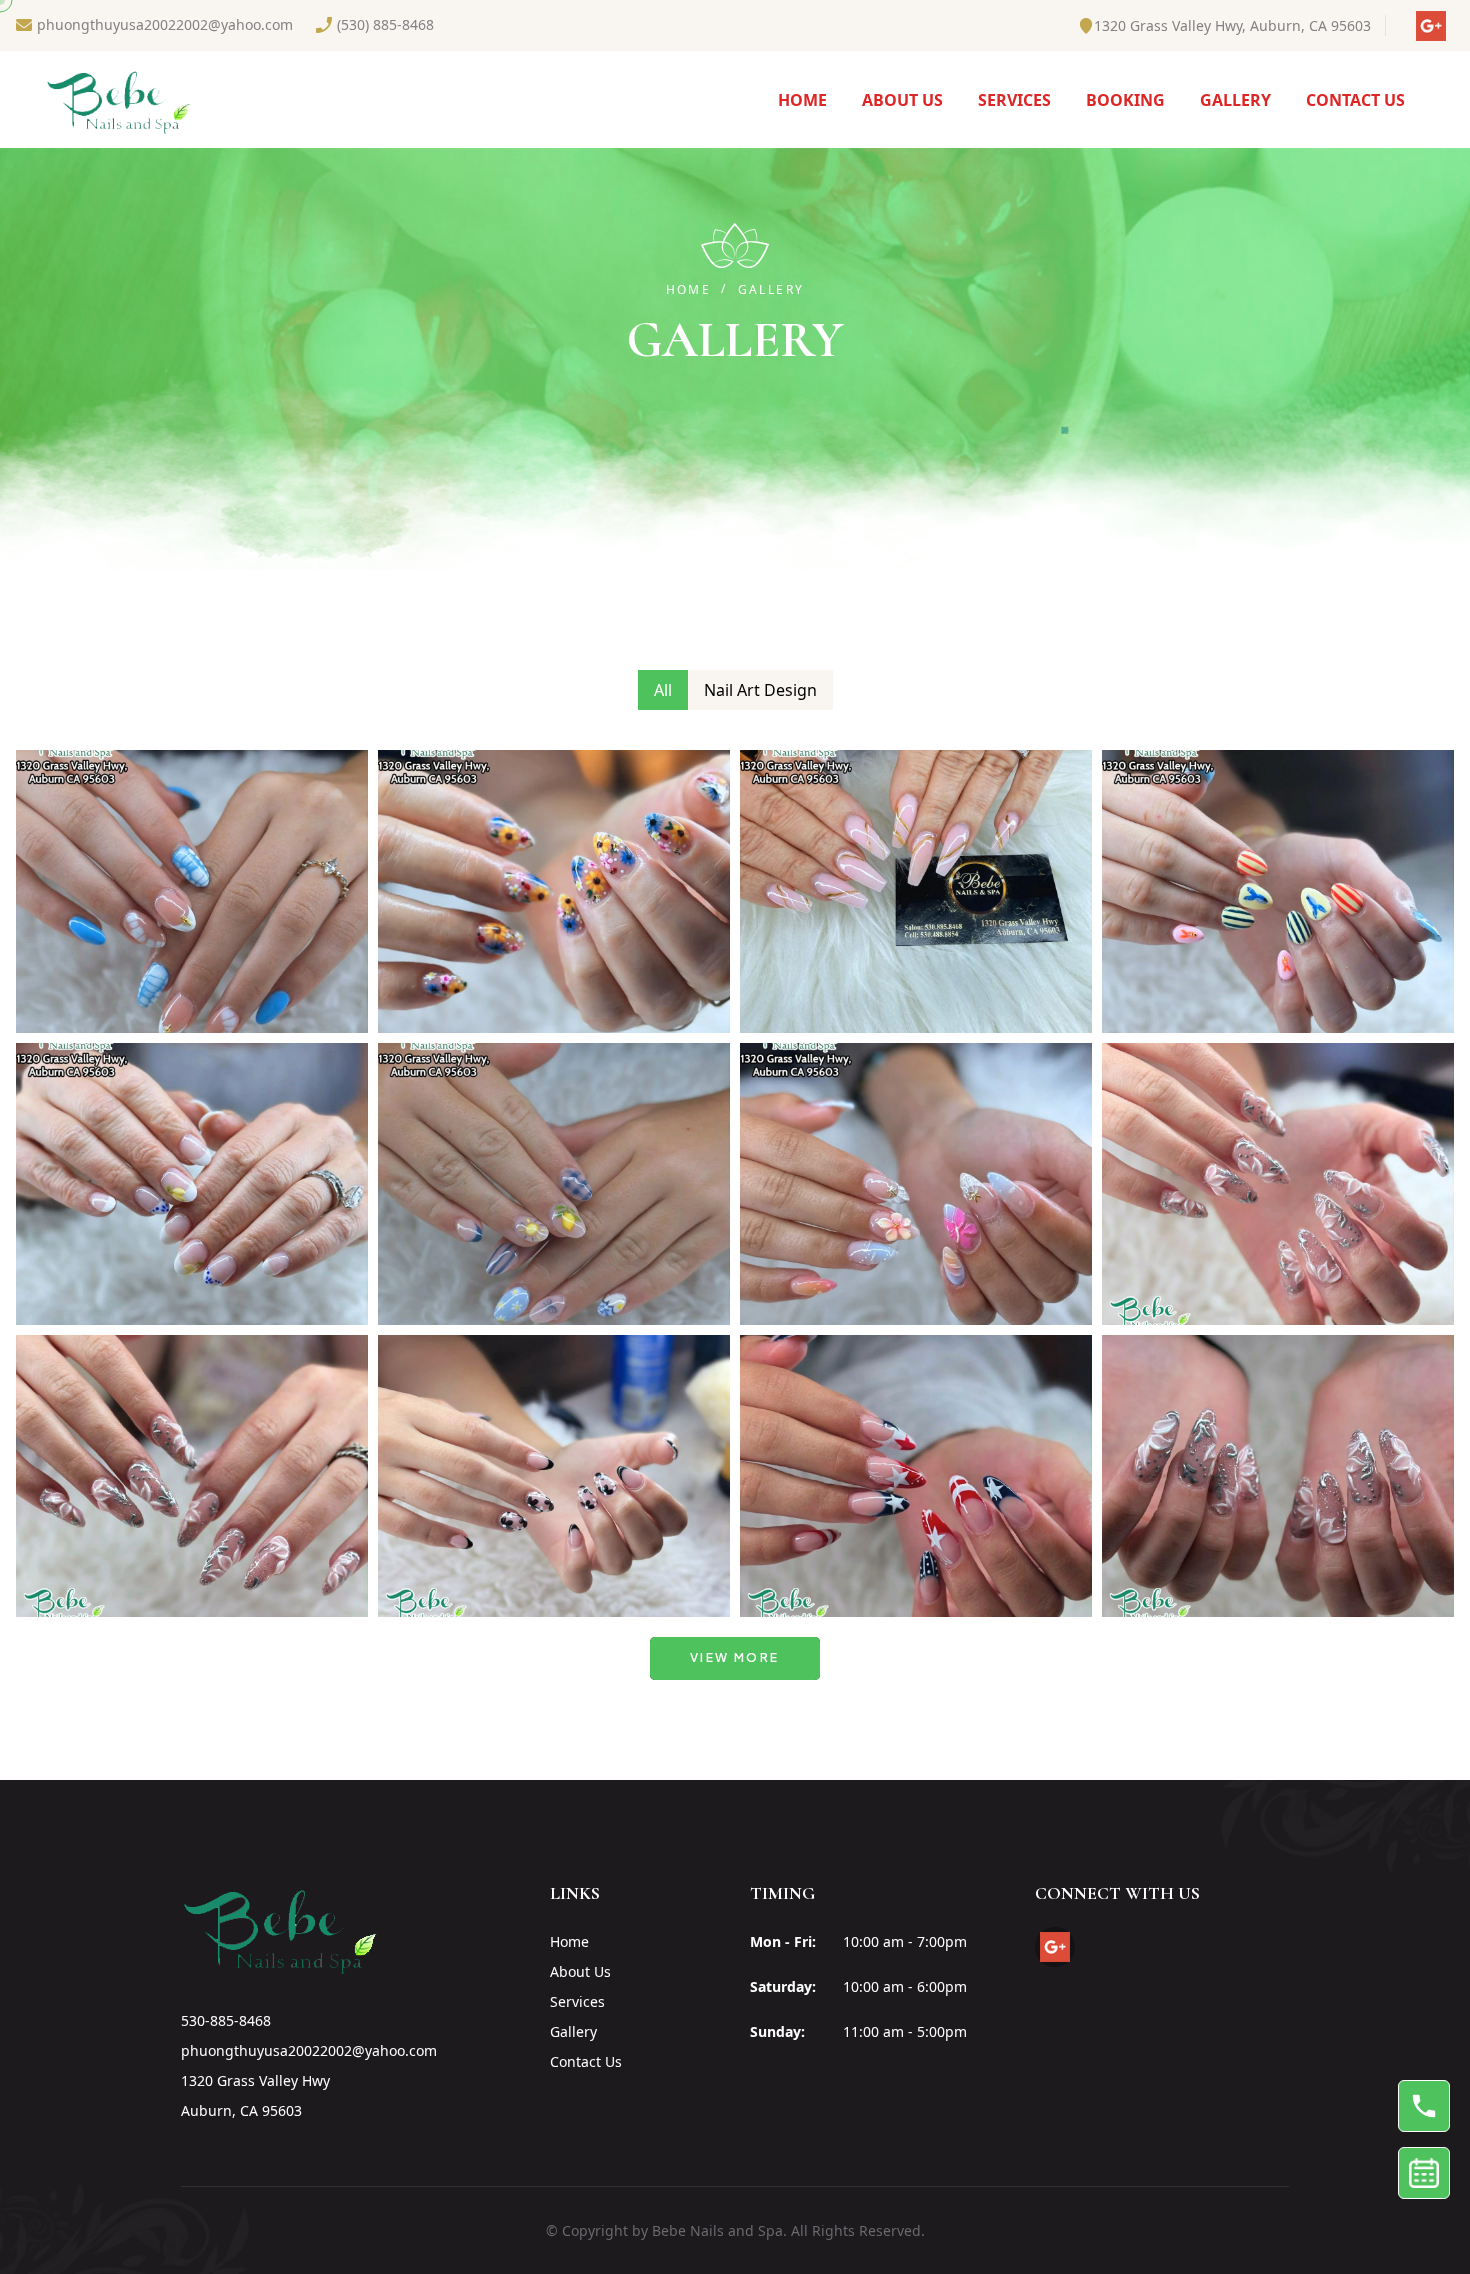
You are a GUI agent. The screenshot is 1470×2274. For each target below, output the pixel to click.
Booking (1125, 100)
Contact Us (586, 2061)
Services (1014, 100)
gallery (1235, 100)
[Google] (1439, 26)
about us (902, 100)
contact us (1355, 100)
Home (802, 100)
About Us (580, 1971)
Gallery (573, 2031)
